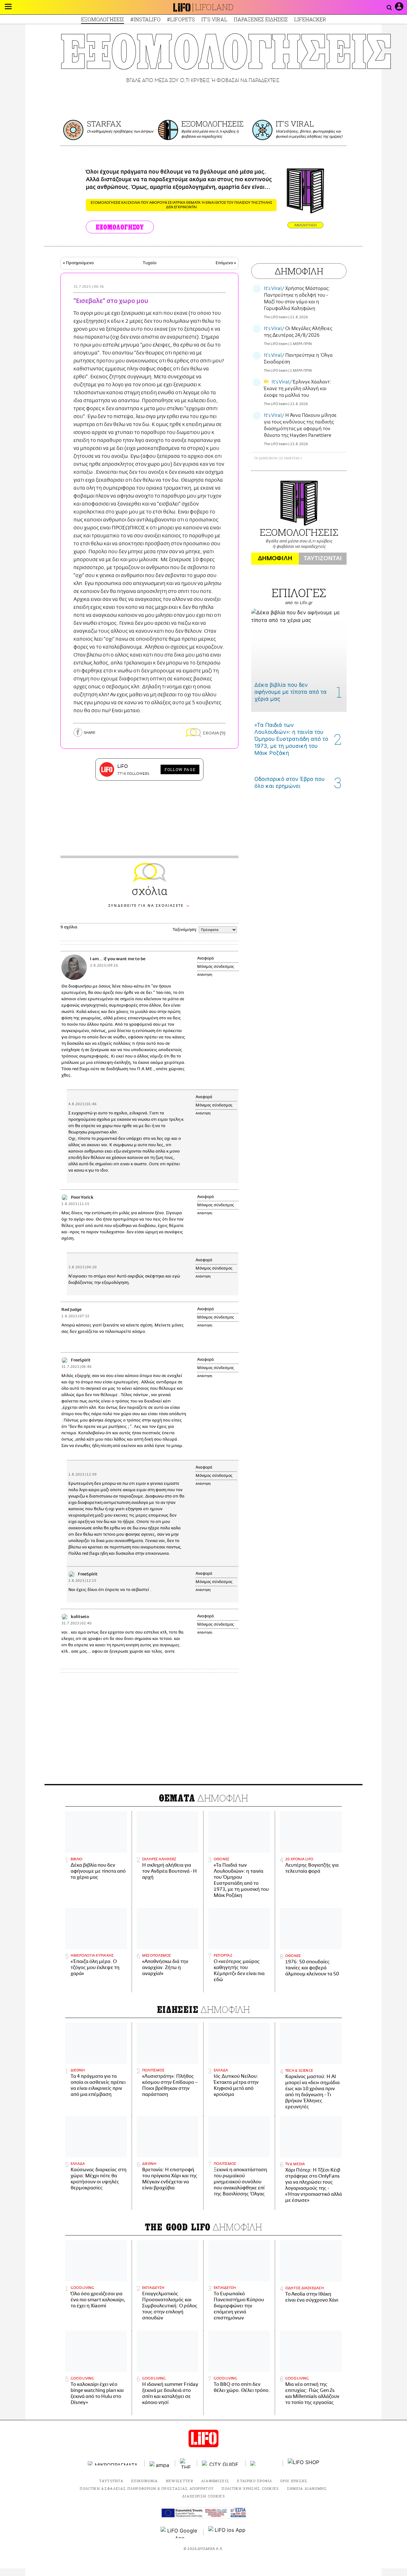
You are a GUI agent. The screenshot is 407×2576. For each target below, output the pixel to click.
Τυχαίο (150, 263)
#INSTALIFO (145, 19)
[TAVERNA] (264, 2463)
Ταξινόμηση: (185, 930)
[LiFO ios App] (227, 2532)
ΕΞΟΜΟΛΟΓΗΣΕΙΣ (103, 19)
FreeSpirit (81, 1360)
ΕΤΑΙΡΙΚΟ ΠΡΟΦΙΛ (255, 2481)
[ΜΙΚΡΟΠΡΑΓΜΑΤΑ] (114, 2463)
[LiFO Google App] (180, 2532)
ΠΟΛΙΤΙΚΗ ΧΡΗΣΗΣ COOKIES (250, 2488)
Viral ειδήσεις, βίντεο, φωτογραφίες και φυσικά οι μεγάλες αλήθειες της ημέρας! (309, 134)
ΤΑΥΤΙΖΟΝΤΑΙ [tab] (323, 558)
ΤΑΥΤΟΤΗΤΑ (111, 2481)
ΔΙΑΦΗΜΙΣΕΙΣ (215, 2481)
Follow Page (180, 769)
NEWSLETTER (180, 2481)
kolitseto (80, 1617)
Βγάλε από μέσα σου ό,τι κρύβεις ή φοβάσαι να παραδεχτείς (210, 134)
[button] (8, 7)
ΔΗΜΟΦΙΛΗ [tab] (275, 558)
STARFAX (104, 124)
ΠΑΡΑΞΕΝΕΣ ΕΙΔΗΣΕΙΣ (261, 19)
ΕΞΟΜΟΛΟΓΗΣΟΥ (120, 227)
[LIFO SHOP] (304, 2463)
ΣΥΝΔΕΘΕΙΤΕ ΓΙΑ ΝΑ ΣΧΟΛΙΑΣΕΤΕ (146, 906)
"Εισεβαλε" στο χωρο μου (111, 301)
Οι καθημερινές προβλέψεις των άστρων (120, 131)
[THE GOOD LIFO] (186, 2463)
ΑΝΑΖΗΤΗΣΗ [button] (305, 225)
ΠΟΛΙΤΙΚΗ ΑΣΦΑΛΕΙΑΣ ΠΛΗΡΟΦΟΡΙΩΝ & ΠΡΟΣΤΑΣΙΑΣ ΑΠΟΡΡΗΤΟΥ (147, 2488)
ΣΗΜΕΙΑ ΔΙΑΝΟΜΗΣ (307, 2488)
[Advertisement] (203, 1730)
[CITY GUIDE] (221, 2463)
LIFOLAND (214, 7)
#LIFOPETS (181, 19)
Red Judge (71, 1310)
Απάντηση (205, 975)
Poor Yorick (82, 1198)
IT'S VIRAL (214, 19)
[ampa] (160, 2463)
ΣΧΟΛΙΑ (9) (214, 733)
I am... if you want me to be (118, 959)
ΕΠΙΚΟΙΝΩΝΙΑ (145, 2481)
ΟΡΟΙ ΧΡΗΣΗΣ (294, 2481)
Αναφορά (206, 958)
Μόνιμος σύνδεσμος (216, 967)
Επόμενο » (226, 263)
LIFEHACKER (310, 19)
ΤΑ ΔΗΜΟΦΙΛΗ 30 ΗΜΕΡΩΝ (276, 458)
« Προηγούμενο (78, 263)
